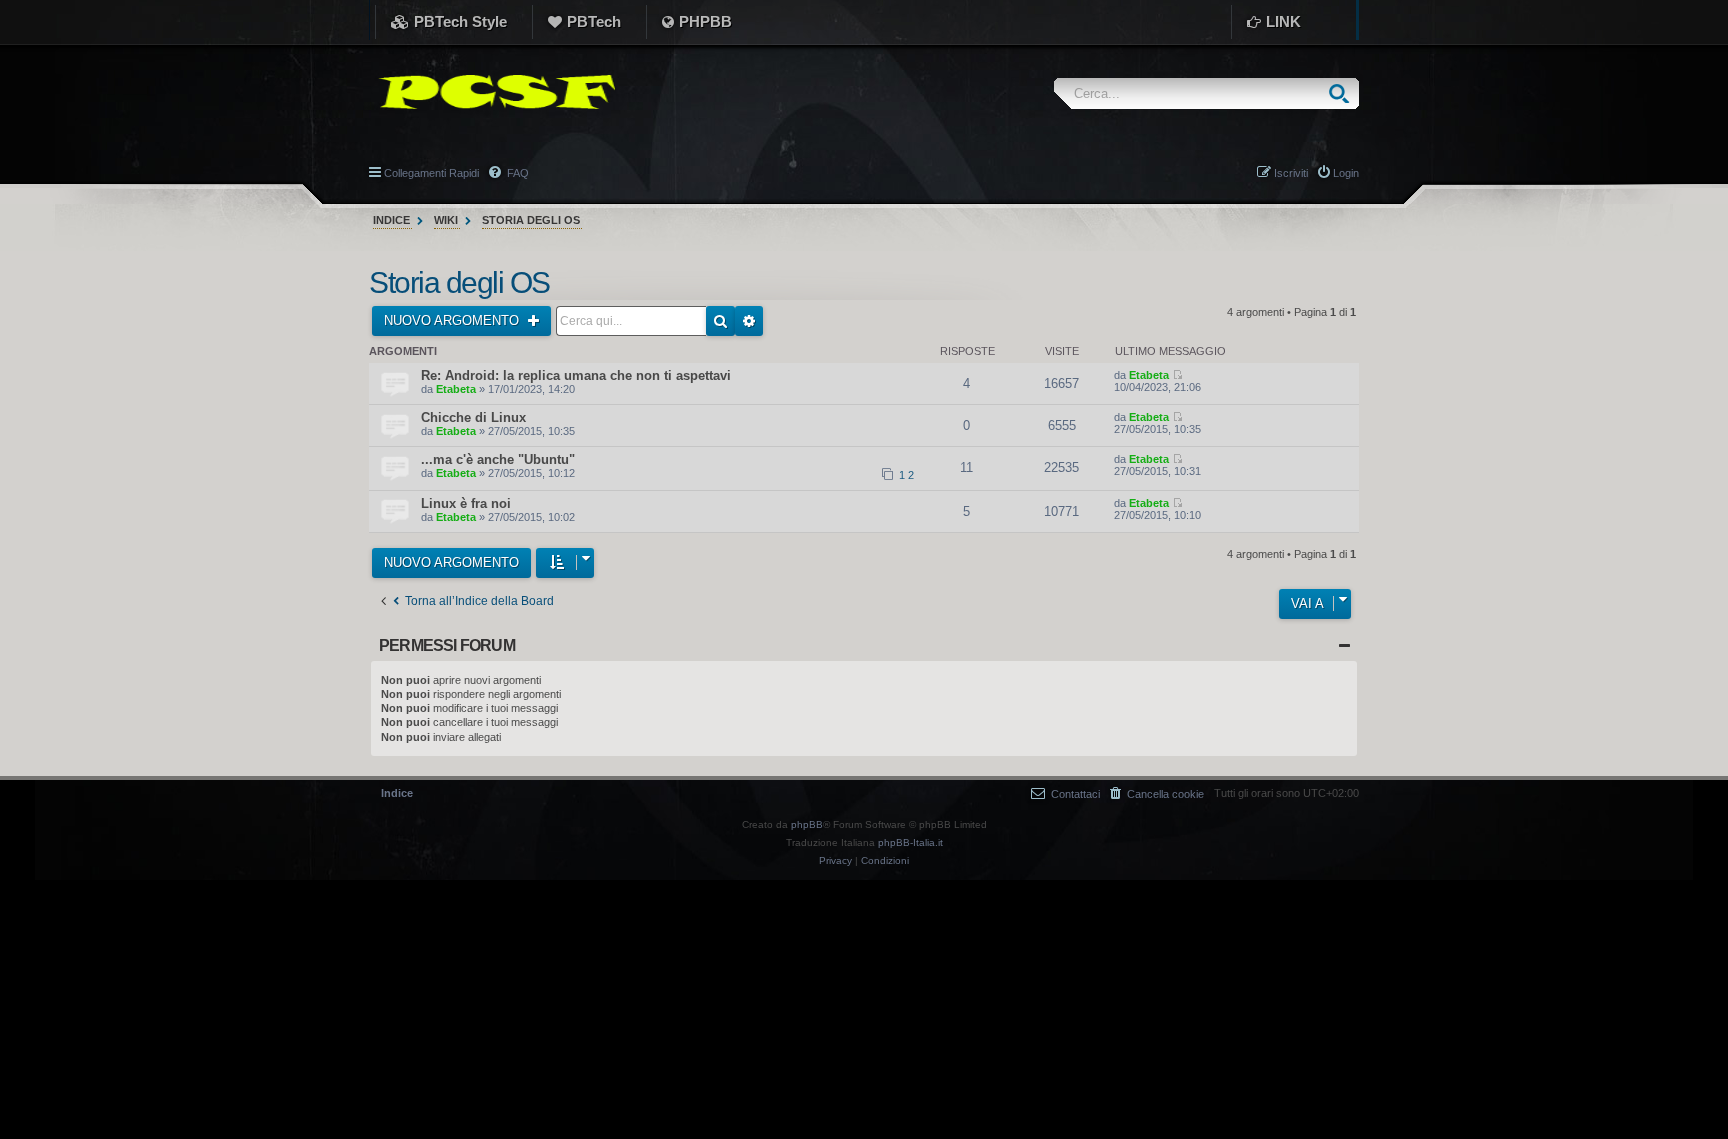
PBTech (594, 21)
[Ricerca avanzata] (749, 321)
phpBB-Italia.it (910, 842)
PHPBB (705, 21)
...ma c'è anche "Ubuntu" (498, 459)
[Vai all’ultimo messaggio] (1177, 375)
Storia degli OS (459, 282)
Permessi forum (447, 645)
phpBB (807, 824)
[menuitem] (1157, 793)
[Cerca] (1343, 93)
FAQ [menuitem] (516, 173)
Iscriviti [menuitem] (1291, 173)
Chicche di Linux (473, 417)
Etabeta (456, 389)
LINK (1283, 21)
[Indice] (492, 92)
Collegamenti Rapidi (431, 173)
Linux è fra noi (466, 503)
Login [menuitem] (1346, 173)
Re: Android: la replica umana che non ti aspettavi (576, 375)
